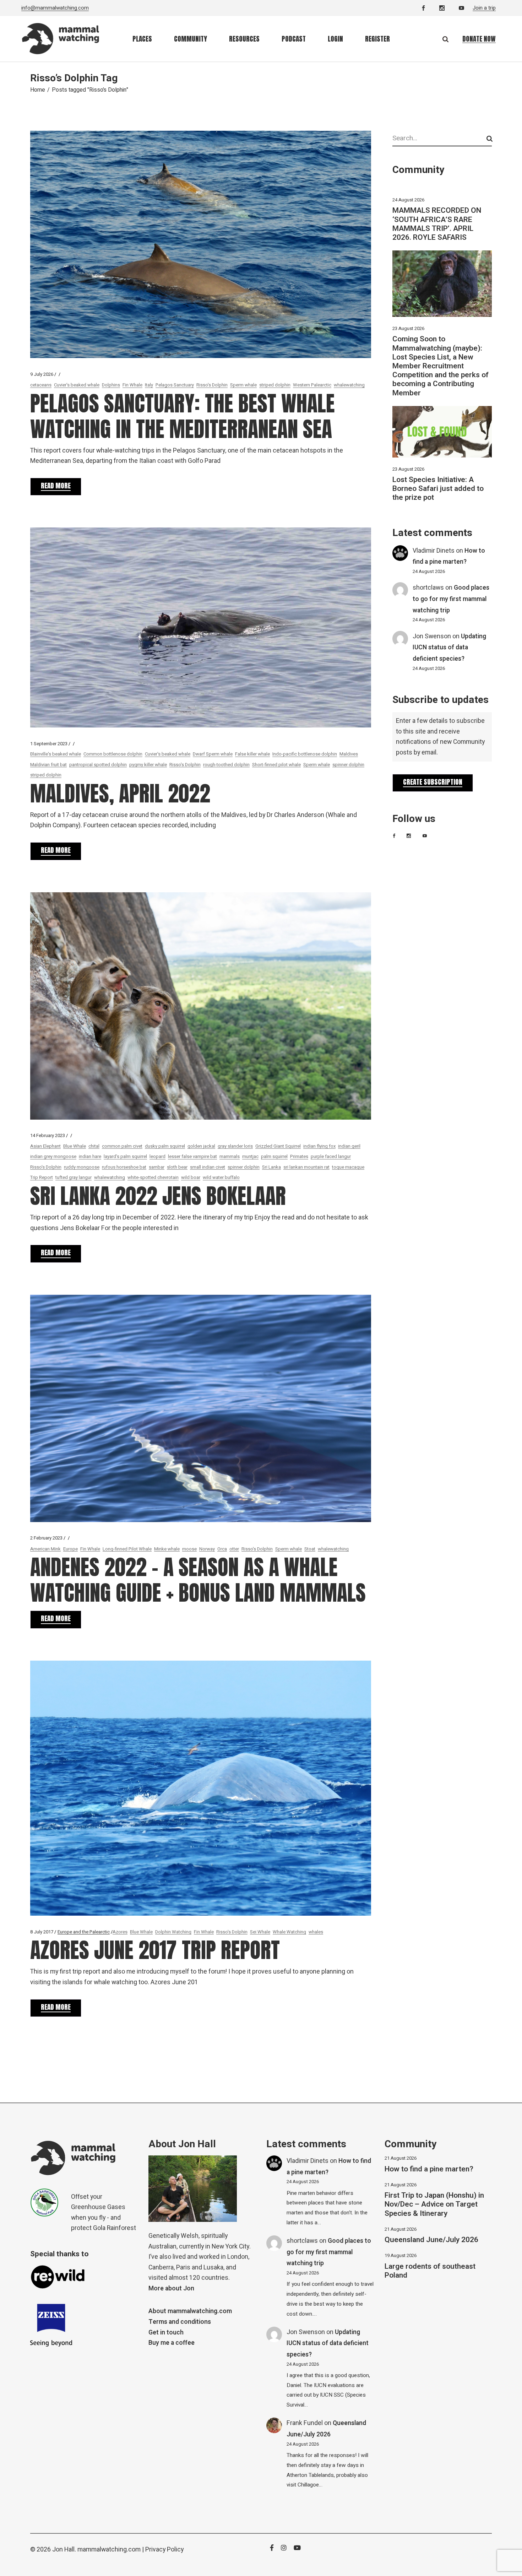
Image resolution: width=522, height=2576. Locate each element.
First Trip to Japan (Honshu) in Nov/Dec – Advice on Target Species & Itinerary (434, 2204)
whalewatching (349, 385)
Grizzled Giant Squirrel (278, 1146)
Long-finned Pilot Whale (127, 1549)
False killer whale (252, 754)
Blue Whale (75, 1146)
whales (316, 1932)
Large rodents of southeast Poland (430, 2271)
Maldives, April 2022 (120, 793)
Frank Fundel (305, 2423)
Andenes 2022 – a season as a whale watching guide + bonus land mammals (198, 1580)
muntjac (250, 1156)
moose (189, 1549)
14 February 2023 (48, 1135)
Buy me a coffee (172, 2343)
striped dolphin (275, 385)
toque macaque (348, 1167)
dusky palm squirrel (165, 1146)
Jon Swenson (432, 636)
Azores (120, 1932)
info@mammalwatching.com (55, 8)
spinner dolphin (348, 765)
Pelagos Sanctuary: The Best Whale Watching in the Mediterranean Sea (183, 416)
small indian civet (208, 1167)
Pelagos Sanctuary (175, 385)
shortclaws (428, 588)
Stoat (310, 1549)
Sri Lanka (271, 1167)
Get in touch (166, 2333)
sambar (157, 1167)
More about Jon (171, 2288)
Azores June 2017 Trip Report (155, 1950)
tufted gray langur (74, 1177)
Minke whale (167, 1549)
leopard (157, 1156)
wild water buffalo (221, 1177)
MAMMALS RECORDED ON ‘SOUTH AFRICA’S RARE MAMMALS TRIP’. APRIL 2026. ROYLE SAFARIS (437, 224)
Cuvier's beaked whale (77, 385)
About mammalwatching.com (190, 2311)
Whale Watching (289, 1932)
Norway (207, 1549)
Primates (299, 1156)
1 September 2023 (49, 744)
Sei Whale (260, 1932)
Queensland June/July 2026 (431, 2240)
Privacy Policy (164, 2550)
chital (94, 1146)
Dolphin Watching (173, 1932)
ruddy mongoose (82, 1167)
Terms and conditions (180, 2322)
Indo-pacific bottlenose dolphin (305, 754)
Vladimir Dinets (434, 551)
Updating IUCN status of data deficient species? (449, 648)
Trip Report (42, 1177)
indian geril (349, 1146)
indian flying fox (319, 1146)
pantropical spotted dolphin (98, 765)
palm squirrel (274, 1156)
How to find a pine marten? (429, 2169)
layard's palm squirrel (125, 1156)
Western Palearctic (312, 385)
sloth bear (177, 1167)
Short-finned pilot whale (276, 765)
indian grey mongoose (53, 1156)
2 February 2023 (46, 1538)
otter (234, 1549)
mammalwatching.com (109, 2550)
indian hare (90, 1156)
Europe (70, 1549)
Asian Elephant (45, 1146)
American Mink (45, 1549)
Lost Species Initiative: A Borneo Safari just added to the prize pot (438, 489)
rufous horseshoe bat (124, 1167)
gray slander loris (235, 1146)
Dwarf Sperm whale (213, 754)
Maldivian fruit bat (48, 765)
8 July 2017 (42, 1932)
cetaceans (41, 385)
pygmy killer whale (148, 765)
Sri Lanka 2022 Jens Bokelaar (158, 1196)
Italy (149, 385)
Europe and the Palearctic (84, 1932)
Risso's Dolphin (212, 385)
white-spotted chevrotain (153, 1177)
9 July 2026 (42, 374)
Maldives (349, 754)
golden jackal (201, 1146)
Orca (222, 1549)
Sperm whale (243, 385)
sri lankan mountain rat (306, 1167)
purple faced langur (331, 1156)
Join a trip (484, 8)
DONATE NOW (479, 39)
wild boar (191, 1177)
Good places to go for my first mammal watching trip (451, 599)
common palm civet (122, 1146)
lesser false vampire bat (192, 1156)
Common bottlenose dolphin (113, 754)
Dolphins (111, 385)
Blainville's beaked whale (56, 754)
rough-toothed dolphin (226, 765)
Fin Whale (132, 385)
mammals (230, 1156)
